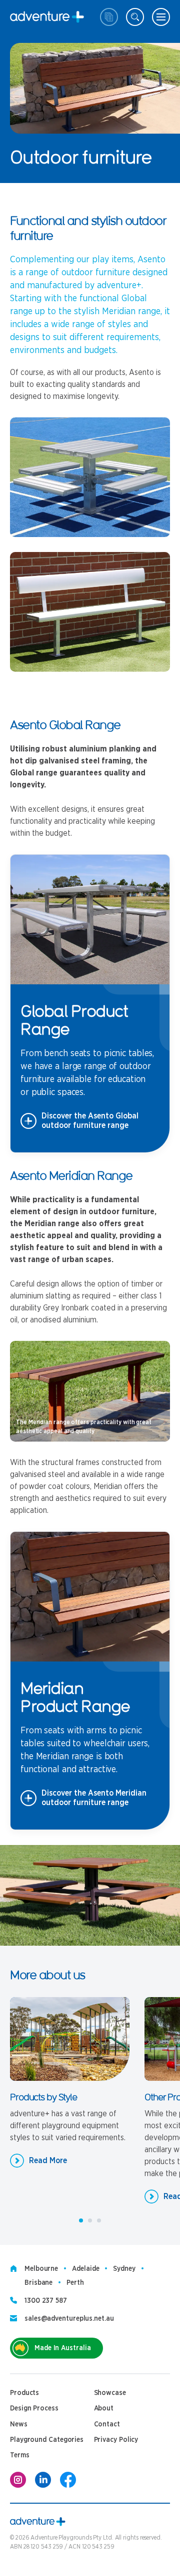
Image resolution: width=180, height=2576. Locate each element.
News (19, 2424)
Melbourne (41, 2269)
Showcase (110, 2393)
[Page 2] (90, 2220)
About (104, 2408)
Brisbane (38, 2283)
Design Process (34, 2408)
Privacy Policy (116, 2440)
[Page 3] (99, 2220)
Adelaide (85, 2269)
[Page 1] (81, 2220)
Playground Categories (47, 2440)
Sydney (124, 2269)
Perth (75, 2283)
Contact (107, 2424)
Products (24, 2393)
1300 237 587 (46, 2301)
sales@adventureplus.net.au (69, 2319)
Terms (20, 2455)
